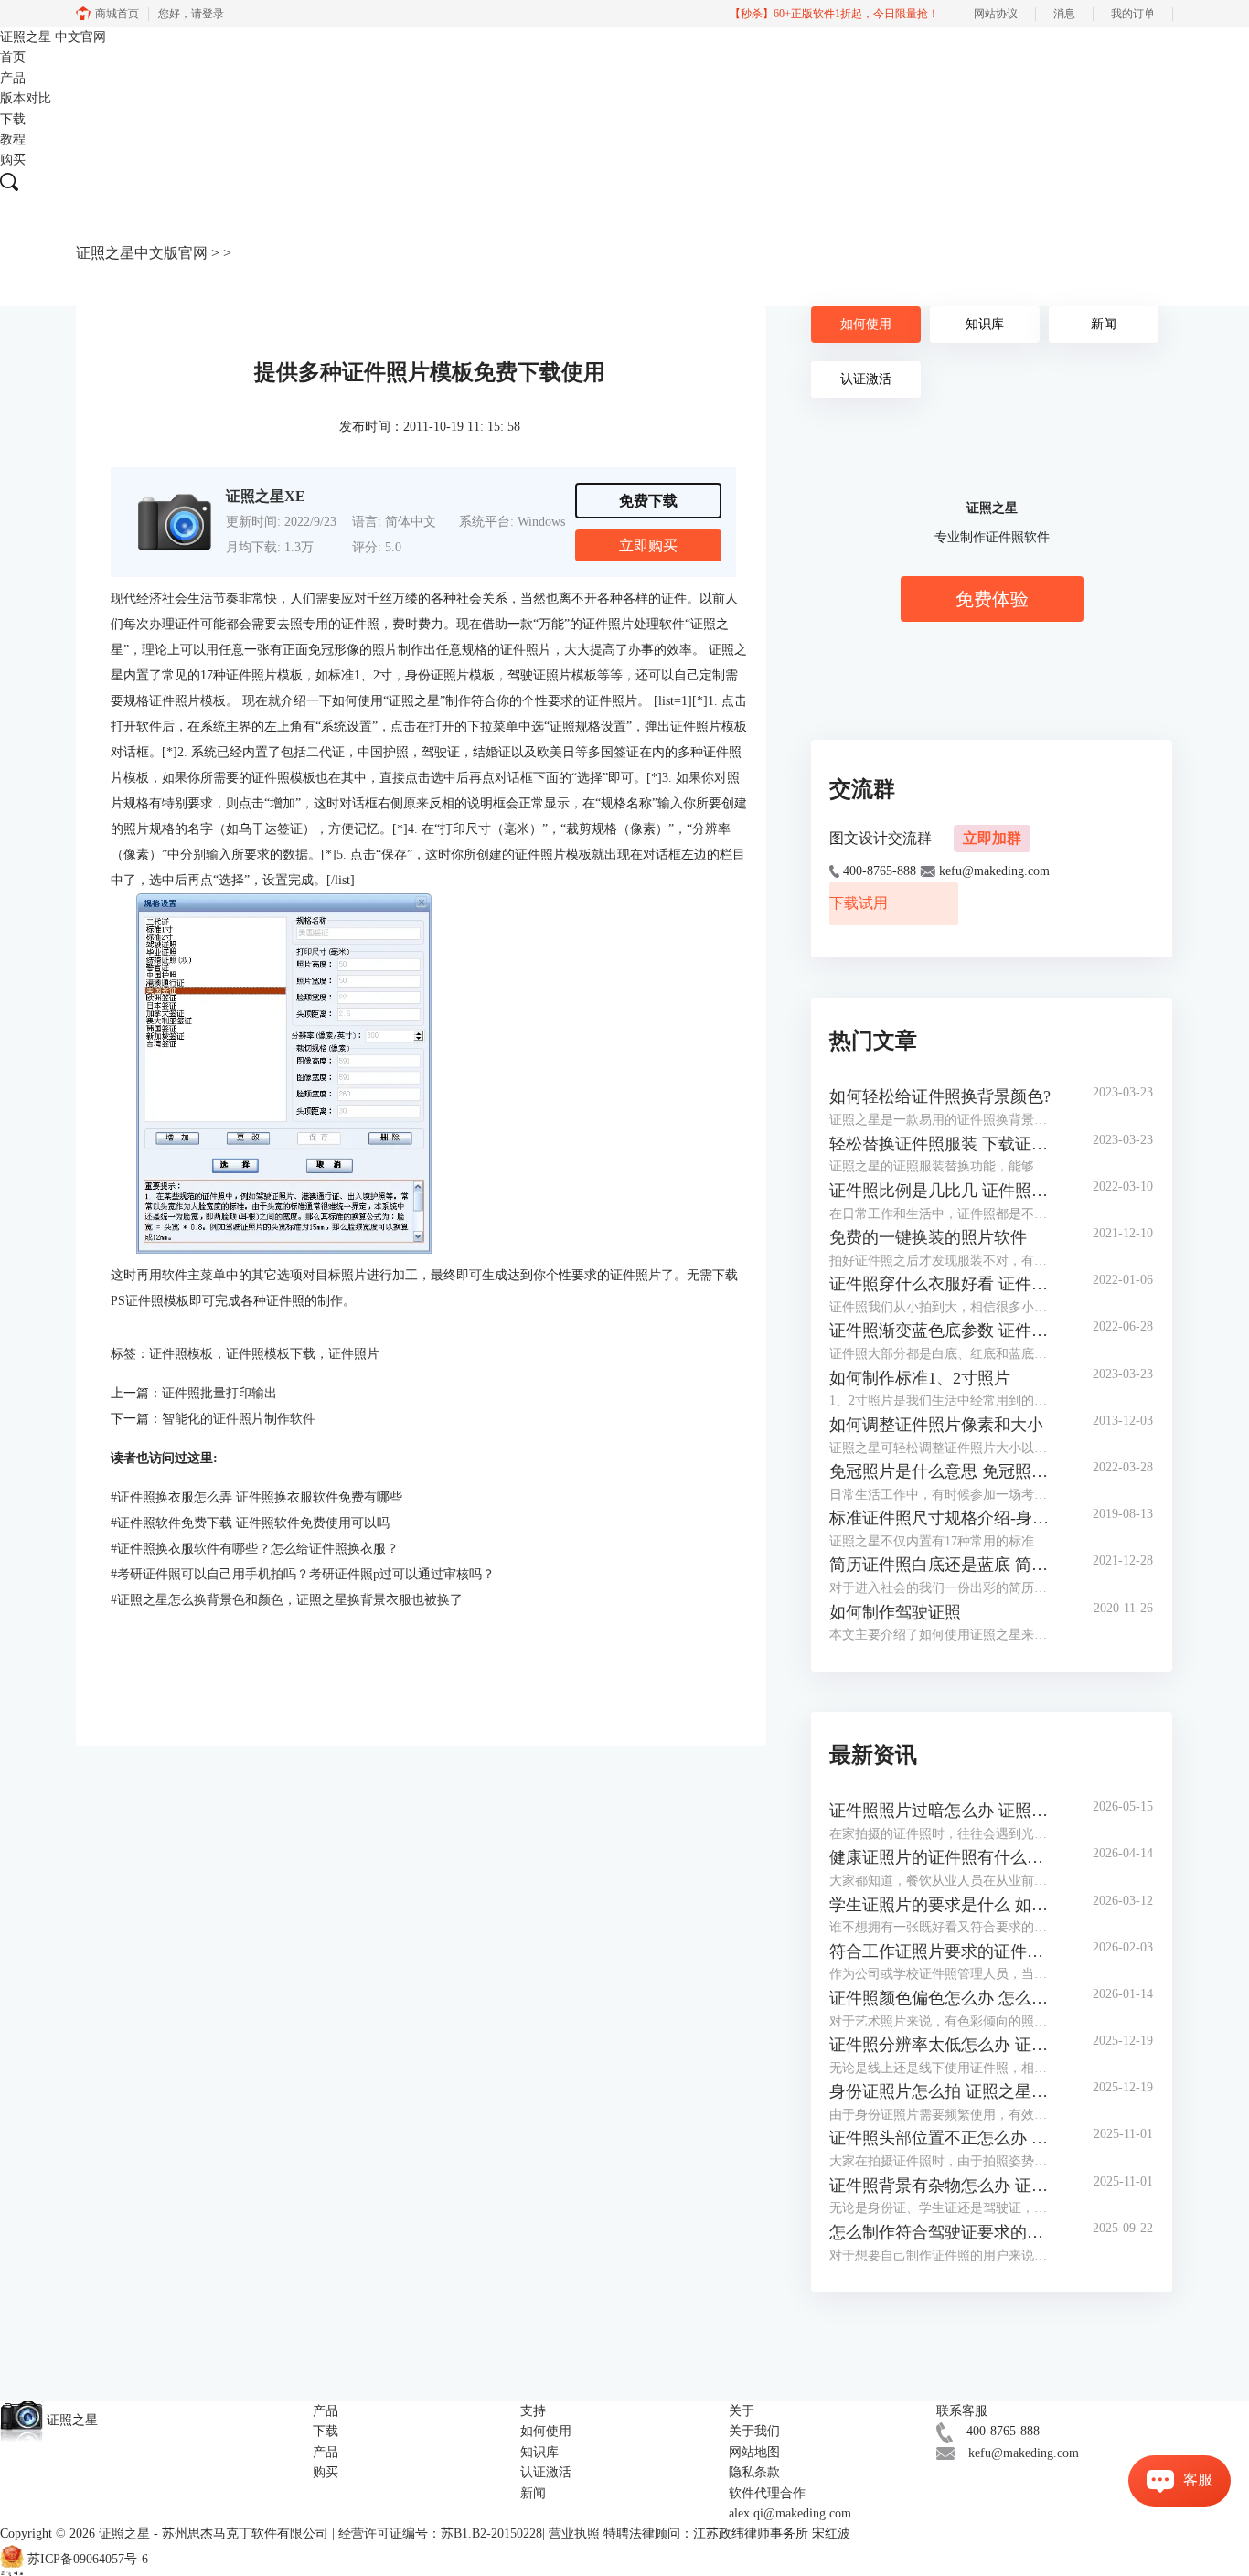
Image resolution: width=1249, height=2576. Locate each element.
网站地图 (754, 2452)
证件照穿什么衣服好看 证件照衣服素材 (943, 1284)
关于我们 (754, 2431)
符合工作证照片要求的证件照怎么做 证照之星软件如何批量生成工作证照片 (943, 1951)
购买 (13, 160)
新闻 (1104, 324)
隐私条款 (754, 2472)
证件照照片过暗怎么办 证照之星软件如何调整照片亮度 (943, 1811)
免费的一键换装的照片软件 (928, 1237)
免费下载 (648, 501)
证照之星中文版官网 (142, 253)
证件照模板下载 (271, 1354)
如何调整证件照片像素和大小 (936, 1425)
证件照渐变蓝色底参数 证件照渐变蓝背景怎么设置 (943, 1331)
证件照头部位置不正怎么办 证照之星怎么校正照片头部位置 (943, 2138)
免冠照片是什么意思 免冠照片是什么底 (943, 1471)
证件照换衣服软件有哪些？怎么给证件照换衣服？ (255, 1549)
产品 (13, 78)
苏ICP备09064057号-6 (88, 2559)
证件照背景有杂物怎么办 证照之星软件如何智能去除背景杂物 (943, 2186)
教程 (13, 139)
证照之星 (53, 37)
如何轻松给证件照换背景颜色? (940, 1096)
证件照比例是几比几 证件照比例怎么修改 (943, 1191)
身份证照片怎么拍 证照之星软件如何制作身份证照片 (943, 2091)
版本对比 (26, 98)
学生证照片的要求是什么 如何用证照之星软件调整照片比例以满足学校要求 (943, 1905)
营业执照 (574, 2533)
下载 (13, 119)
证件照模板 (181, 1354)
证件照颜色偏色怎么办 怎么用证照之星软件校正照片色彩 (943, 1998)
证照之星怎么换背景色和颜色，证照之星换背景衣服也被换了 (287, 1600)
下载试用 (859, 903)
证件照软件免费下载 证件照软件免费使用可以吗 (250, 1523)
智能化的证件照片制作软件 (239, 1419)
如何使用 (866, 324)
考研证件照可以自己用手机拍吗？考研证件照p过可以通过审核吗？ (303, 1574)
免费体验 (992, 599)
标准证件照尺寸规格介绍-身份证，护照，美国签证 (943, 1518)
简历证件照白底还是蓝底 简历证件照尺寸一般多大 (943, 1565)
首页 (13, 57)
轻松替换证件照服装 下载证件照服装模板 (943, 1144)
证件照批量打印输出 (219, 1393)
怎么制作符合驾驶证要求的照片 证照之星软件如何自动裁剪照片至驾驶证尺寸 (943, 2232)
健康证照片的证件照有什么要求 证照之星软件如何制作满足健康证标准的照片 (943, 1857)
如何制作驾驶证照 (895, 1612)
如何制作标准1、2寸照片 (920, 1378)
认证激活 (866, 379)
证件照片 (354, 1354)
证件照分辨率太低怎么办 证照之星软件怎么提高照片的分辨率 (943, 2045)
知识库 (985, 324)
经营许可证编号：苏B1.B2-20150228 (440, 2533)
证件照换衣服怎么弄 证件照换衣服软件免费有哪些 (256, 1497)
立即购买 (648, 545)
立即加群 (992, 838)
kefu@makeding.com (1024, 2453)
